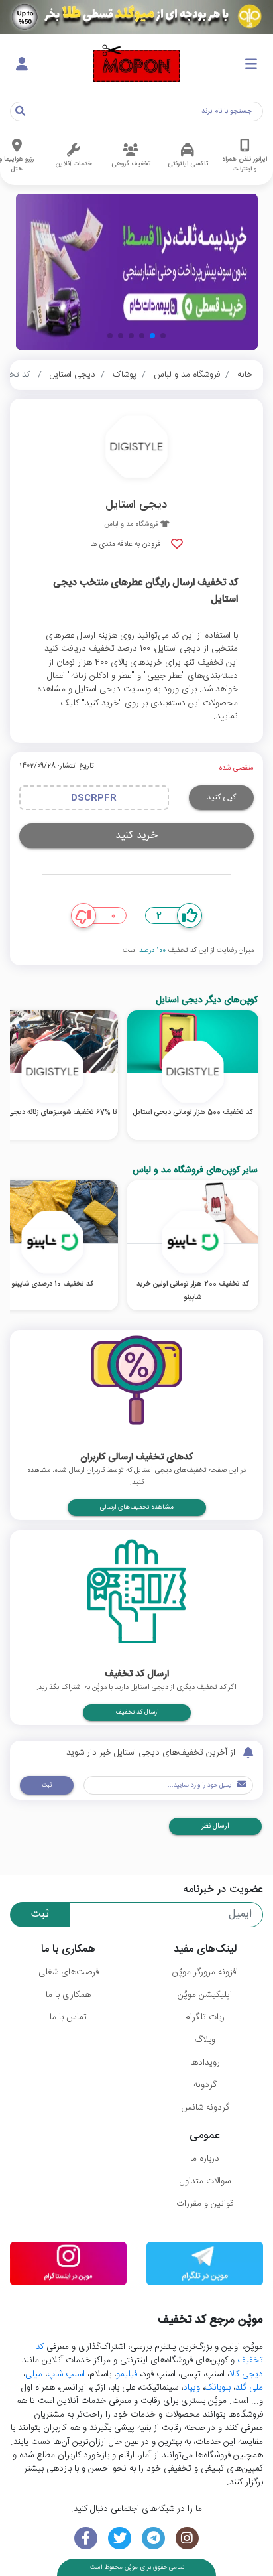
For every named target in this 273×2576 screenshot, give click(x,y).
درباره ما (205, 2159)
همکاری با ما (68, 1995)
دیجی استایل (73, 375)
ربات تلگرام (205, 2017)
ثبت (47, 1785)
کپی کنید (221, 797)
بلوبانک (218, 2388)
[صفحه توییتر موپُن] (120, 2539)
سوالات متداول (205, 2181)
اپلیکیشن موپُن (205, 1995)
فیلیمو (127, 2374)
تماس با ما (68, 2017)
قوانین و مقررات (205, 2204)
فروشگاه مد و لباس (187, 375)
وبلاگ (205, 2040)
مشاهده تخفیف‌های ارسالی (137, 1507)
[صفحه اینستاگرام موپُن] (187, 2539)
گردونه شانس (205, 2108)
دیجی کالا (246, 2374)
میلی (34, 2374)
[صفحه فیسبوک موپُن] (86, 2539)
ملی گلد (249, 2388)
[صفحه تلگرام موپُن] (153, 2539)
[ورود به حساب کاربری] (22, 65)
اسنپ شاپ (66, 2374)
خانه (245, 375)
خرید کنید (136, 836)
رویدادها (205, 2063)
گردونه (205, 2085)
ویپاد (191, 2388)
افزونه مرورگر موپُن (205, 1972)
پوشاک (125, 375)
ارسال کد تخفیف (137, 1712)
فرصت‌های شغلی (69, 1972)
